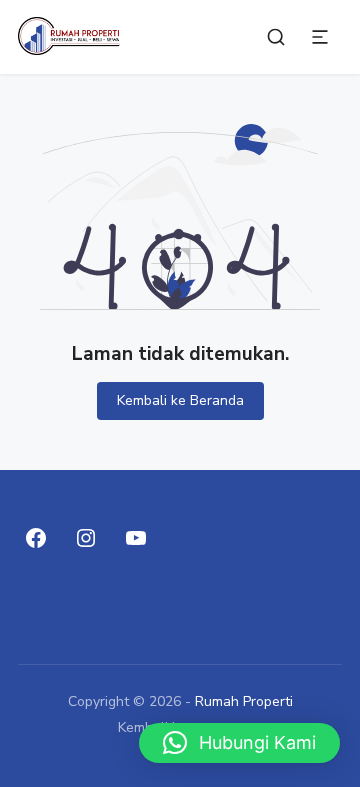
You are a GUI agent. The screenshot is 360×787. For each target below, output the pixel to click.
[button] (239, 743)
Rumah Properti (244, 701)
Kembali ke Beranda (180, 400)
